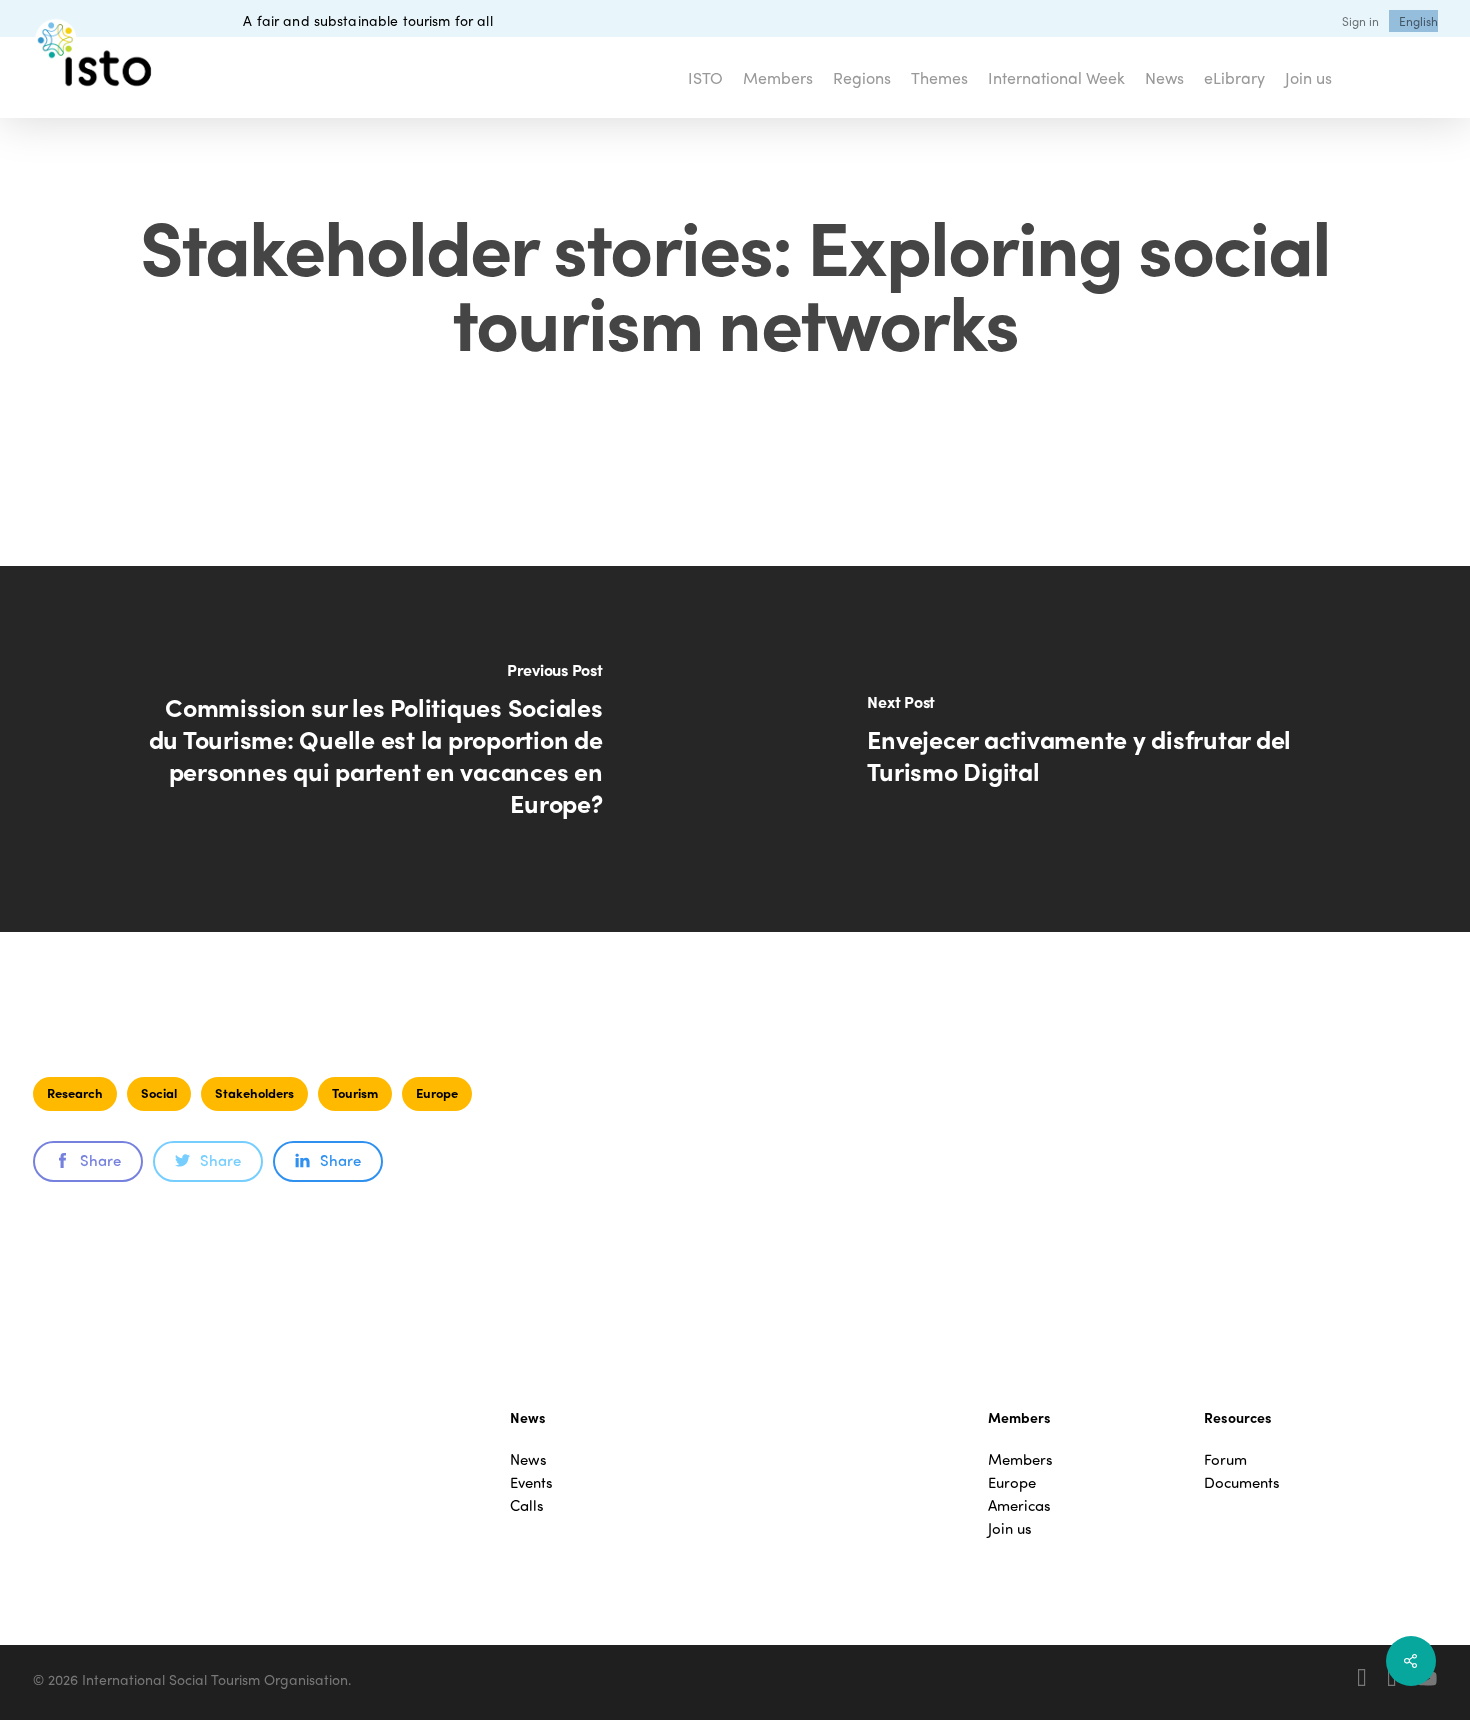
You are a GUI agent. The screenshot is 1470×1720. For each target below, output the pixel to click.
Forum (1225, 1459)
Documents (1242, 1482)
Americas (1019, 1505)
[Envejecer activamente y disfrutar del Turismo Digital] (1102, 749)
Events (531, 1482)
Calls (527, 1505)
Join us (1010, 1528)
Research (75, 1092)
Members (1020, 1459)
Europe (437, 1092)
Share (100, 1160)
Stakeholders (254, 1092)
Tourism (355, 1092)
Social (159, 1092)
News (528, 1459)
